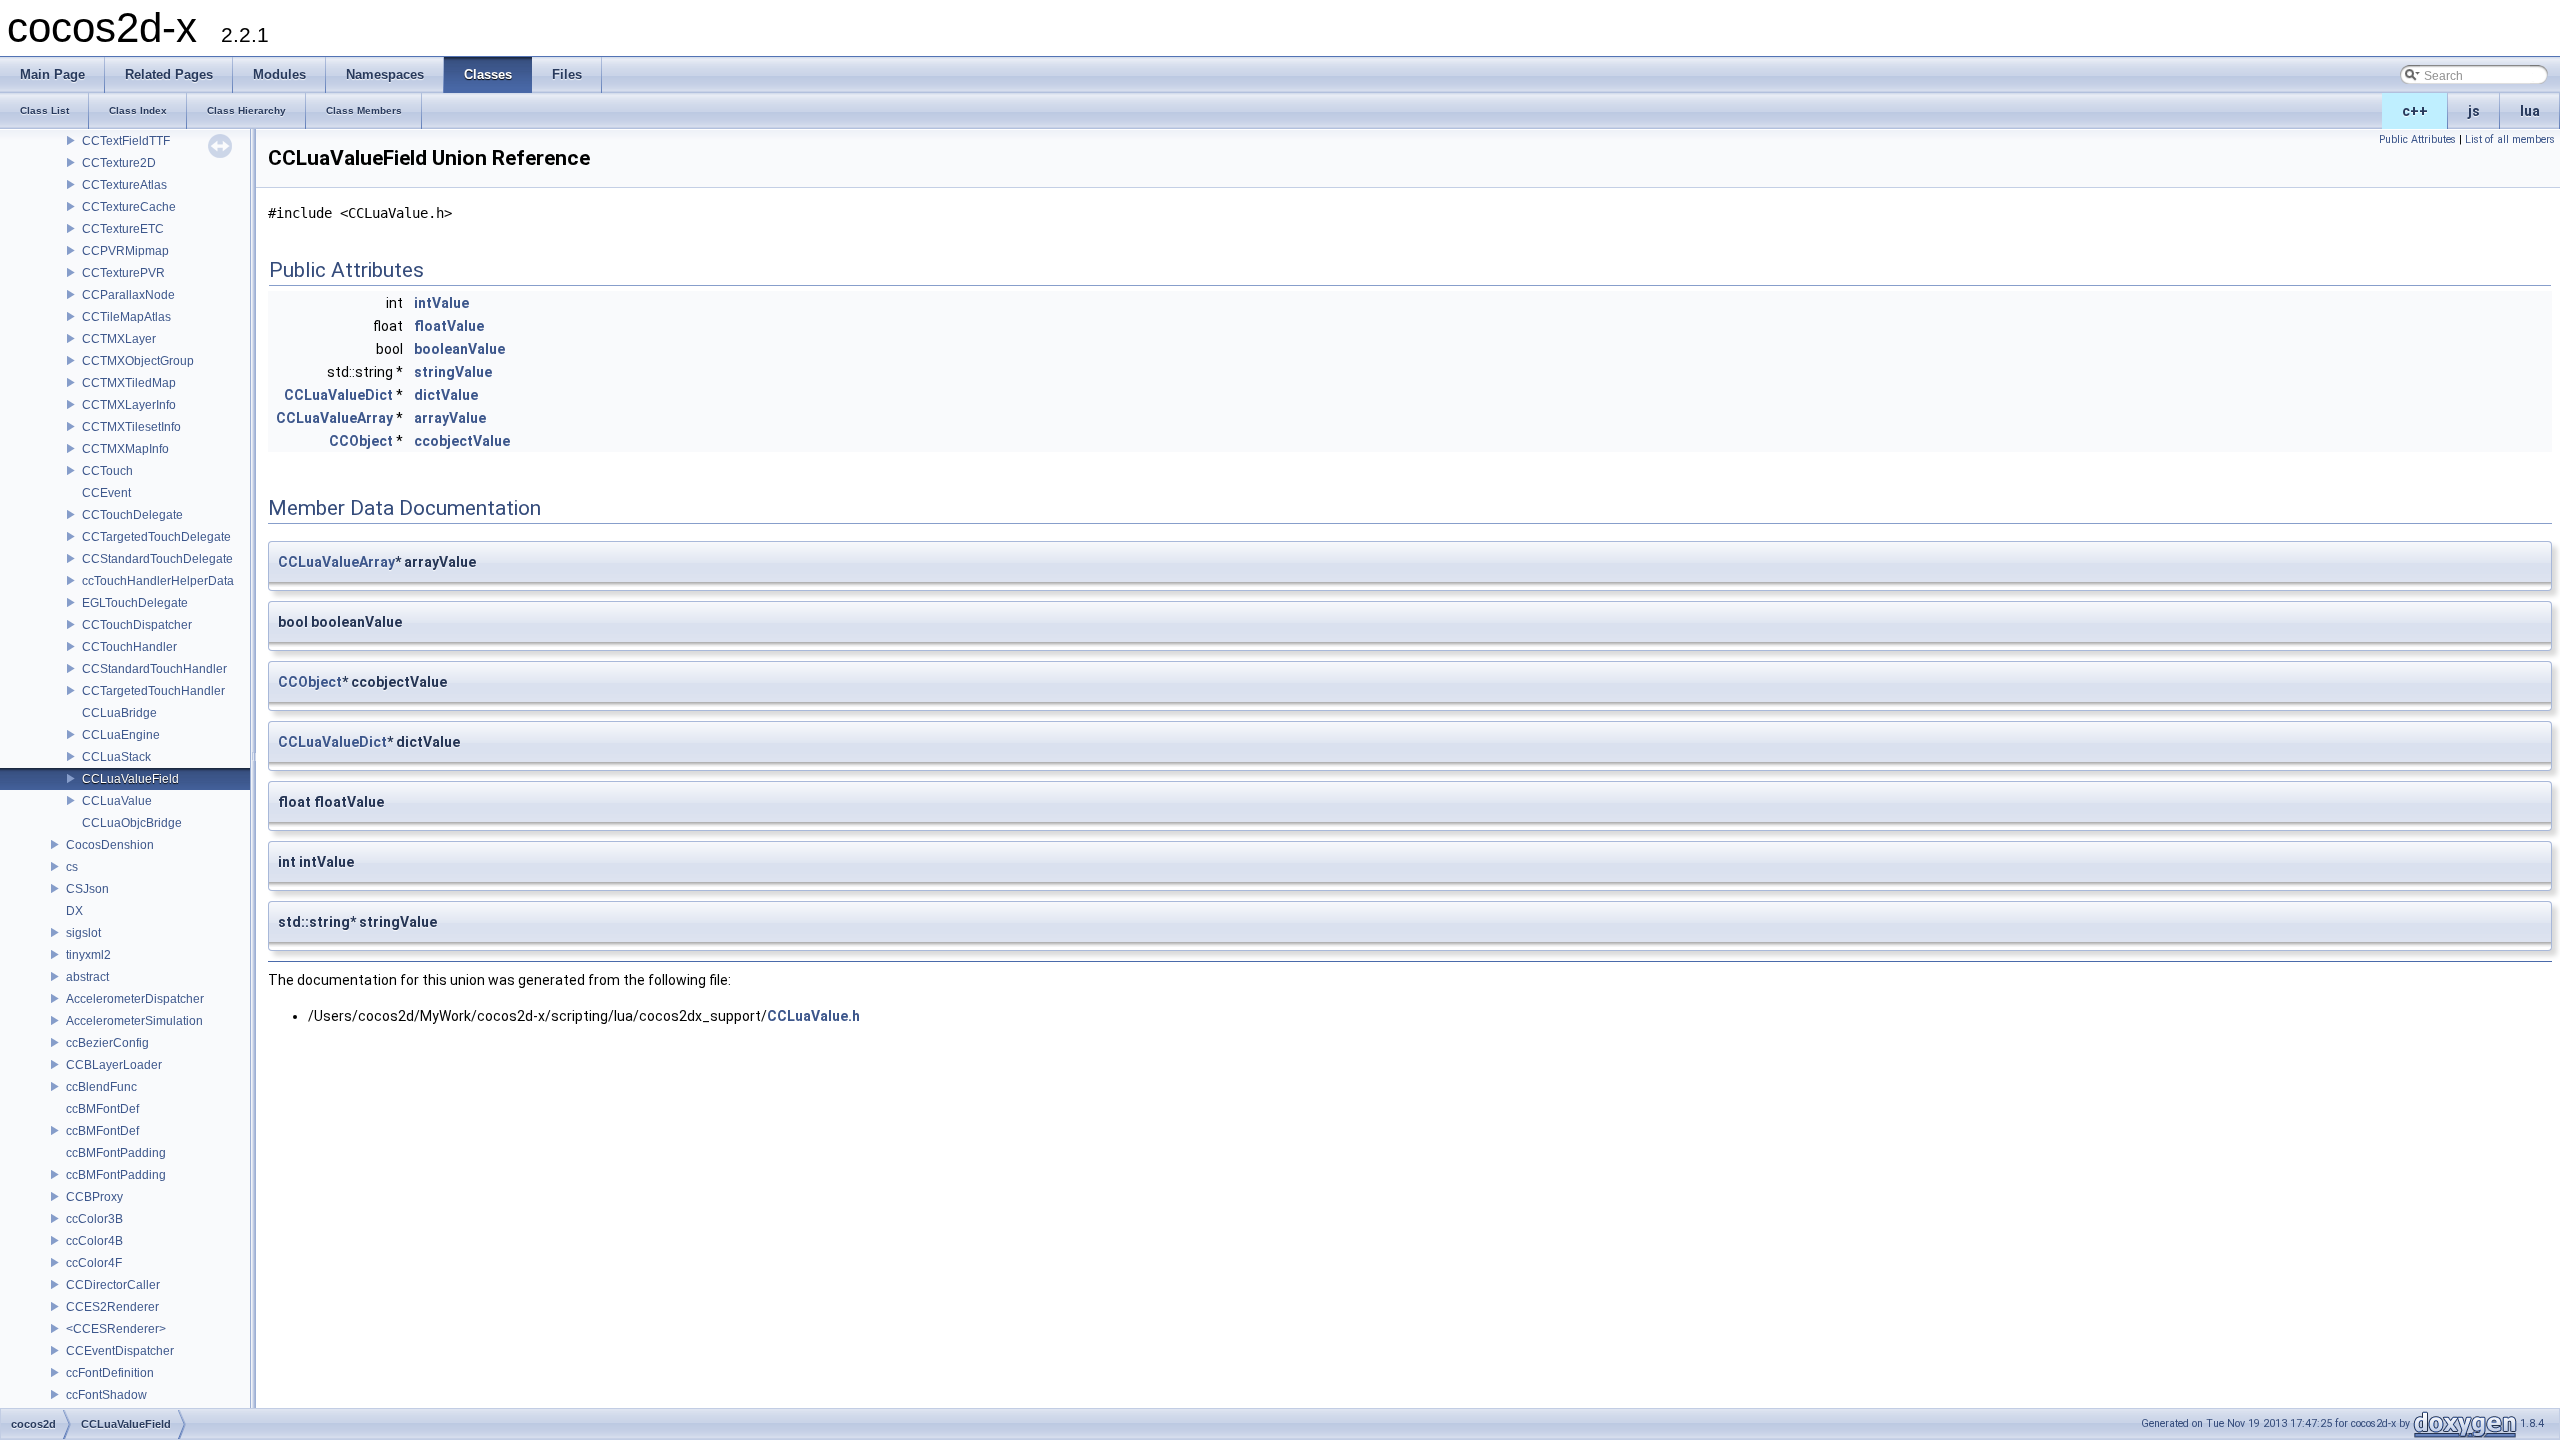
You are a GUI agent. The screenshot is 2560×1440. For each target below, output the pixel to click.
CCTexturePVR (123, 273)
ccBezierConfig (107, 1043)
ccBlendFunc (101, 1087)
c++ (2415, 111)
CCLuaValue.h (813, 1016)
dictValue (446, 395)
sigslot (83, 933)
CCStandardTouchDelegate (157, 559)
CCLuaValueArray (334, 418)
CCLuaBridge (119, 713)
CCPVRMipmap (125, 251)
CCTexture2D (119, 163)
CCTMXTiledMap (129, 383)
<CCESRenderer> (116, 1329)
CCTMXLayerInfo (129, 405)
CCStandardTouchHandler (154, 669)
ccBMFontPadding (116, 1153)
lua (2530, 111)
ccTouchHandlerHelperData (158, 581)
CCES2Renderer (112, 1307)
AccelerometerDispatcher (135, 999)
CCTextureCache (129, 207)
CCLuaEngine (121, 735)
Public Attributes (2417, 139)
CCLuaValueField (130, 779)
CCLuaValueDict (338, 395)
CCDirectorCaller (113, 1285)
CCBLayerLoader (114, 1065)
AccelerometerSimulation (134, 1021)
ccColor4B (94, 1241)
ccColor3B (94, 1219)
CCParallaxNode (128, 295)
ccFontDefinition (110, 1373)
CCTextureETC (123, 229)
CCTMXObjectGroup (138, 361)
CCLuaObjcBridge (132, 823)
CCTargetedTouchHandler (153, 691)
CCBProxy (94, 1197)
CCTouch (107, 471)
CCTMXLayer (119, 339)
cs (72, 867)
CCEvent (106, 493)
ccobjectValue (462, 441)
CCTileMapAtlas (126, 317)
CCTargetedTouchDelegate (156, 537)
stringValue (453, 372)
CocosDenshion (110, 845)
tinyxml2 (88, 955)
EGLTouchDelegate (135, 603)
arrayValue (450, 418)
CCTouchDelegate (132, 515)
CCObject (361, 441)
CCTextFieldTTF (126, 141)
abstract (87, 977)
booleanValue (459, 349)
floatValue (449, 326)
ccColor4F (94, 1263)
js (2474, 111)
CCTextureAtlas (124, 185)
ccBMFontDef (102, 1109)
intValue (441, 303)
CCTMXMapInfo (125, 449)
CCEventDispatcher (120, 1351)
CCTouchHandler (129, 647)
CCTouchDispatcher (137, 625)
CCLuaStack (116, 757)
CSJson (87, 889)
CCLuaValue (117, 801)
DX (74, 911)
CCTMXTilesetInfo (131, 427)
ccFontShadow (106, 1395)
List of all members (2510, 139)
